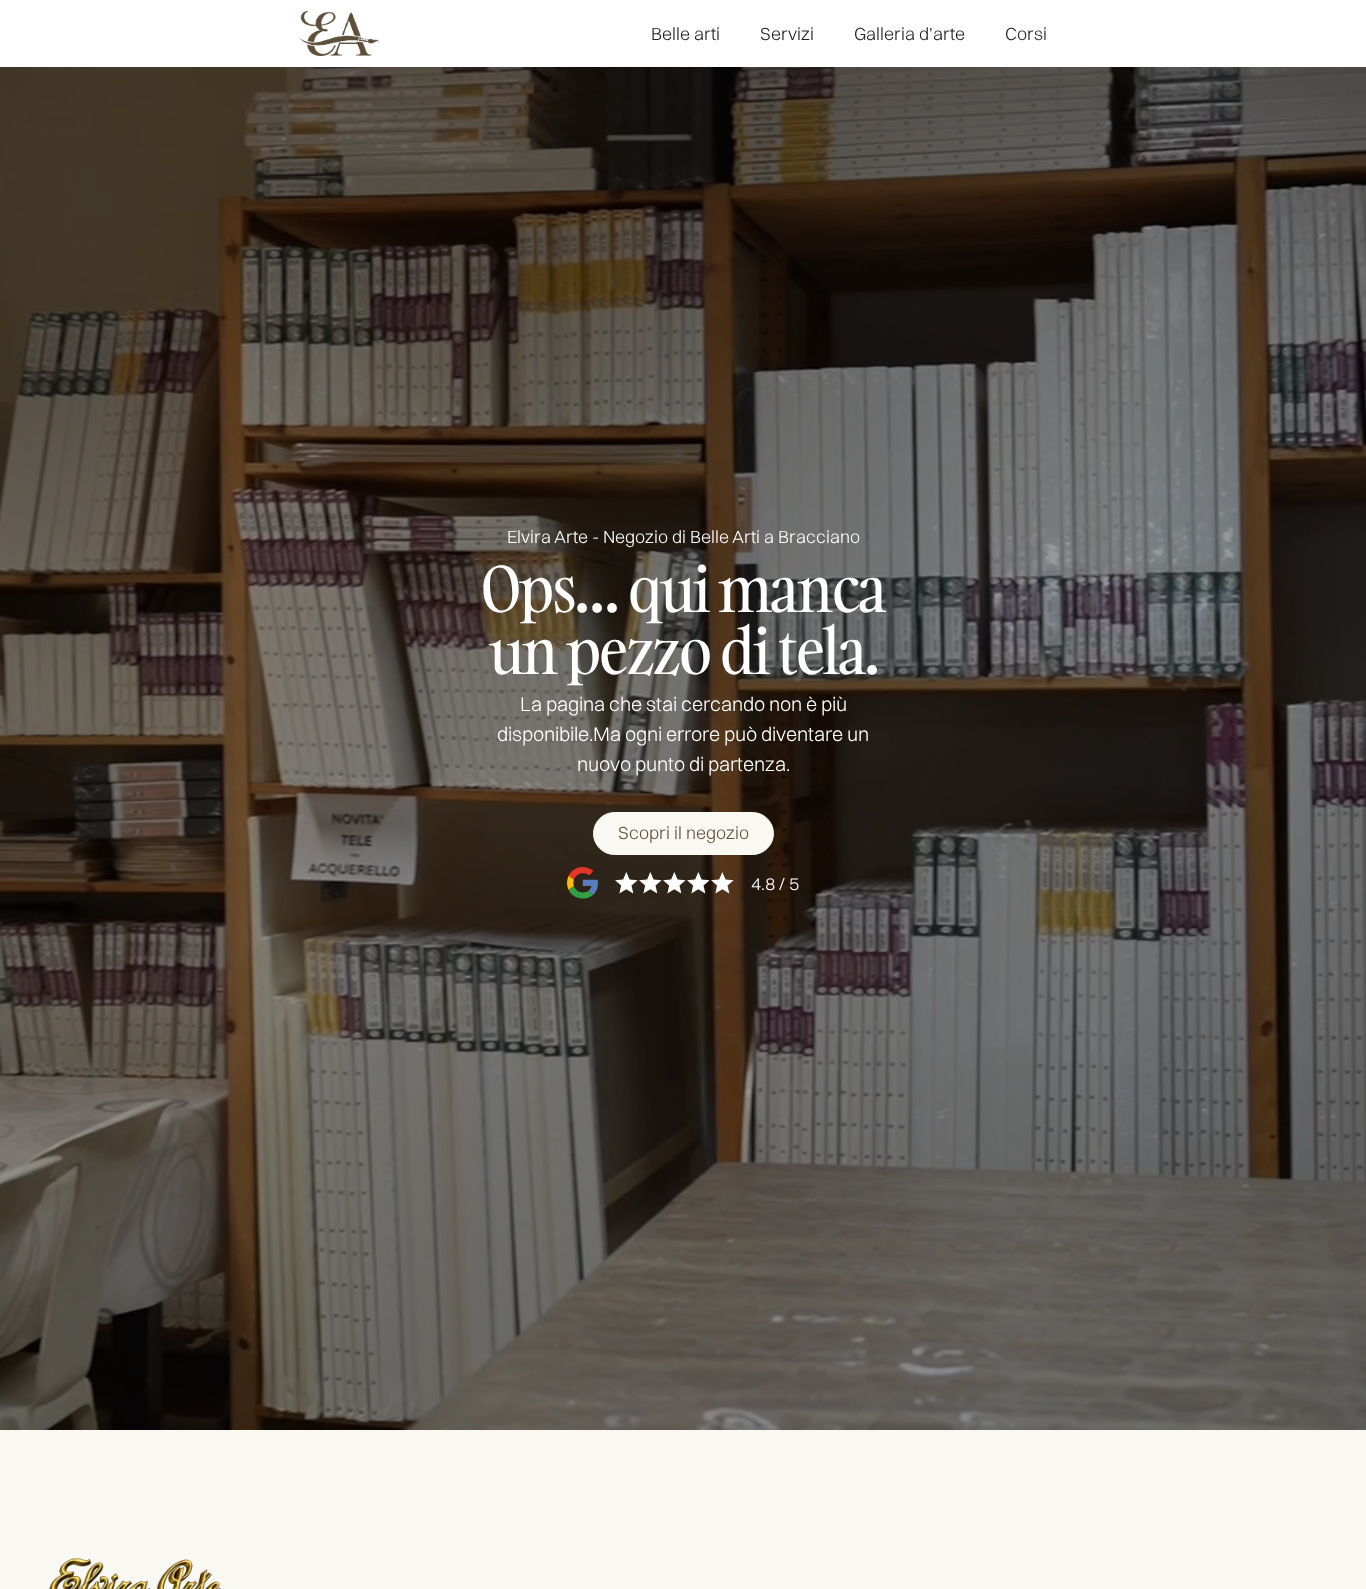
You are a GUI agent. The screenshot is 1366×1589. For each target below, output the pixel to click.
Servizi (787, 33)
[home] (339, 33)
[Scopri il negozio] (683, 834)
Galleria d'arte (909, 33)
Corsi (1026, 33)
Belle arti (685, 33)
